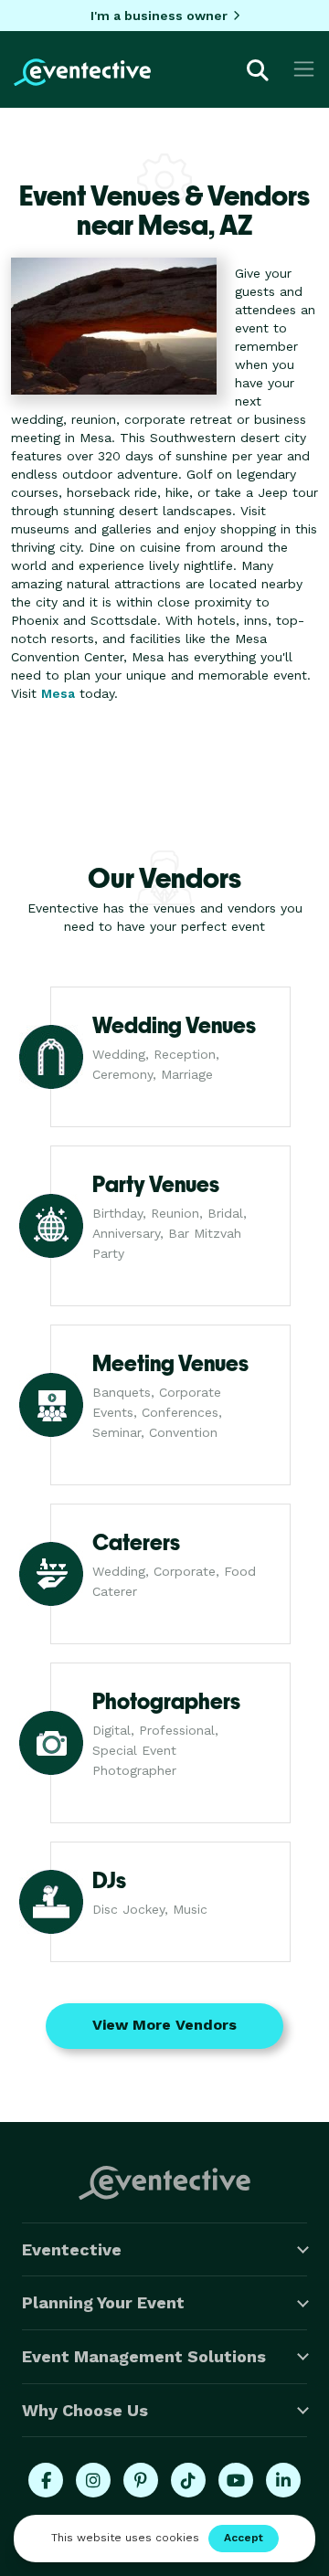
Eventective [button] (72, 2249)
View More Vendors (164, 2025)
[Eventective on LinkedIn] (283, 2480)
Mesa (58, 693)
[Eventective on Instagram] (93, 2480)
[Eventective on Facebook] (46, 2480)
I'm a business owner (159, 16)
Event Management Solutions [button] (144, 2356)
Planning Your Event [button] (103, 2302)
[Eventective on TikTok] (188, 2480)
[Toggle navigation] (304, 69)
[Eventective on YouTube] (236, 2480)
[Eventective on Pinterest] (141, 2480)
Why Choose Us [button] (85, 2410)
